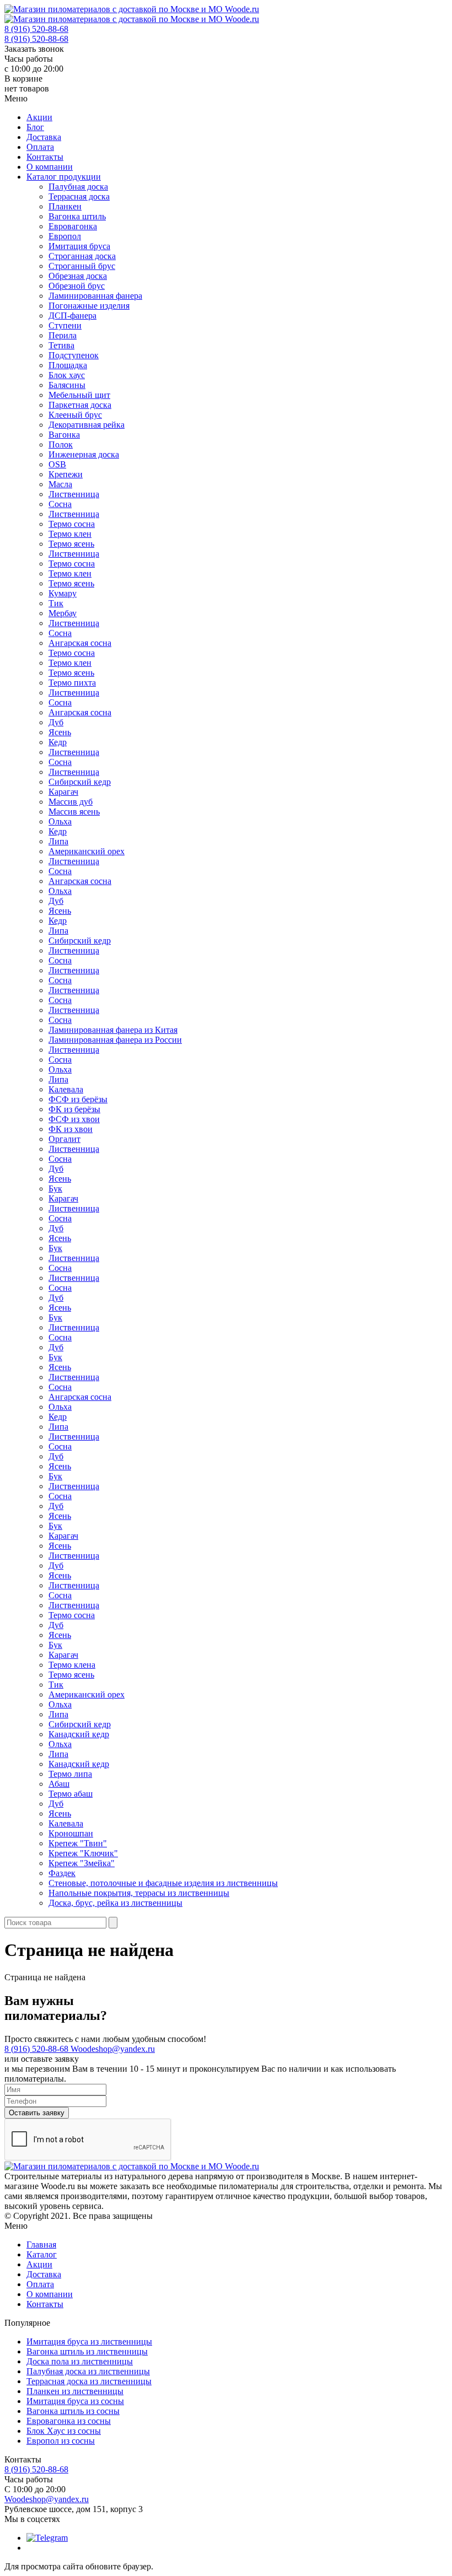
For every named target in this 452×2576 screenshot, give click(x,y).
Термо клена (72, 1665)
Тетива (61, 345)
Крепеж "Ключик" (83, 1853)
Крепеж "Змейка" (82, 1863)
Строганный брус (82, 266)
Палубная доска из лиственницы (88, 2371)
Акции (39, 117)
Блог (35, 127)
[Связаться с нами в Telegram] (47, 2538)
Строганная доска (82, 256)
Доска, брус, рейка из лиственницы (115, 1903)
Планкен (65, 206)
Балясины (67, 385)
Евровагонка (73, 226)
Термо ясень (71, 544)
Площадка (68, 365)
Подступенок (74, 355)
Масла (60, 484)
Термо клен (70, 534)
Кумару (63, 593)
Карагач (63, 792)
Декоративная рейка (87, 425)
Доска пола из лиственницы (80, 2361)
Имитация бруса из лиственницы (89, 2341)
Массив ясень (74, 812)
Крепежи (66, 474)
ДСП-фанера (72, 316)
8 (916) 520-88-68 (36, 29)
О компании (50, 167)
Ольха (60, 821)
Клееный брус (75, 415)
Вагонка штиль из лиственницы (87, 2351)
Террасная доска (79, 196)
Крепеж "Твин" (78, 1843)
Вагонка (64, 435)
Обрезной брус (77, 286)
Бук (55, 1189)
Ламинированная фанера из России (115, 1040)
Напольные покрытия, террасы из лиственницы (139, 1893)
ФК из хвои (71, 1129)
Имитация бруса (79, 246)
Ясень (60, 732)
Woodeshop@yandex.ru (113, 2049)
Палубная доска (78, 187)
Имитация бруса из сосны (75, 2401)
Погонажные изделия (89, 306)
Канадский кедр (79, 1734)
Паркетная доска (80, 405)
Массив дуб (71, 802)
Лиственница (74, 494)
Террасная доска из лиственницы (89, 2381)
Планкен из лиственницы (75, 2391)
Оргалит (64, 1139)
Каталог (42, 2254)
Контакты (45, 157)
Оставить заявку (37, 2113)
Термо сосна (72, 524)
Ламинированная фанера (95, 296)
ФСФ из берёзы (78, 1099)
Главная (41, 2244)
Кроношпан (71, 1833)
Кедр (58, 742)
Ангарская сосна (80, 643)
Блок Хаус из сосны (64, 2431)
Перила (63, 335)
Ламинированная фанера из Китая (113, 1030)
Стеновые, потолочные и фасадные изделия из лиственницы (163, 1883)
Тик (56, 603)
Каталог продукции (64, 177)
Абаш (59, 1784)
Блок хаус (67, 375)
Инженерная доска (84, 454)
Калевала (66, 1089)
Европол (65, 236)
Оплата (40, 147)
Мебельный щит (79, 395)
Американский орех (87, 851)
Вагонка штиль (77, 216)
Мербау (63, 613)
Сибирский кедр (80, 782)
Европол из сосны (61, 2441)
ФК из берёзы (74, 1109)
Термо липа (70, 1774)
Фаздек (62, 1873)
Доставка (44, 137)
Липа (58, 841)
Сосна (60, 504)
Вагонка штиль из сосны (73, 2411)
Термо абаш (71, 1794)
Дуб (56, 722)
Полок (61, 444)
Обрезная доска (78, 276)
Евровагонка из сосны (69, 2421)
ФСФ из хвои (74, 1119)
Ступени (65, 325)
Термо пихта (72, 683)
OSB (57, 464)
